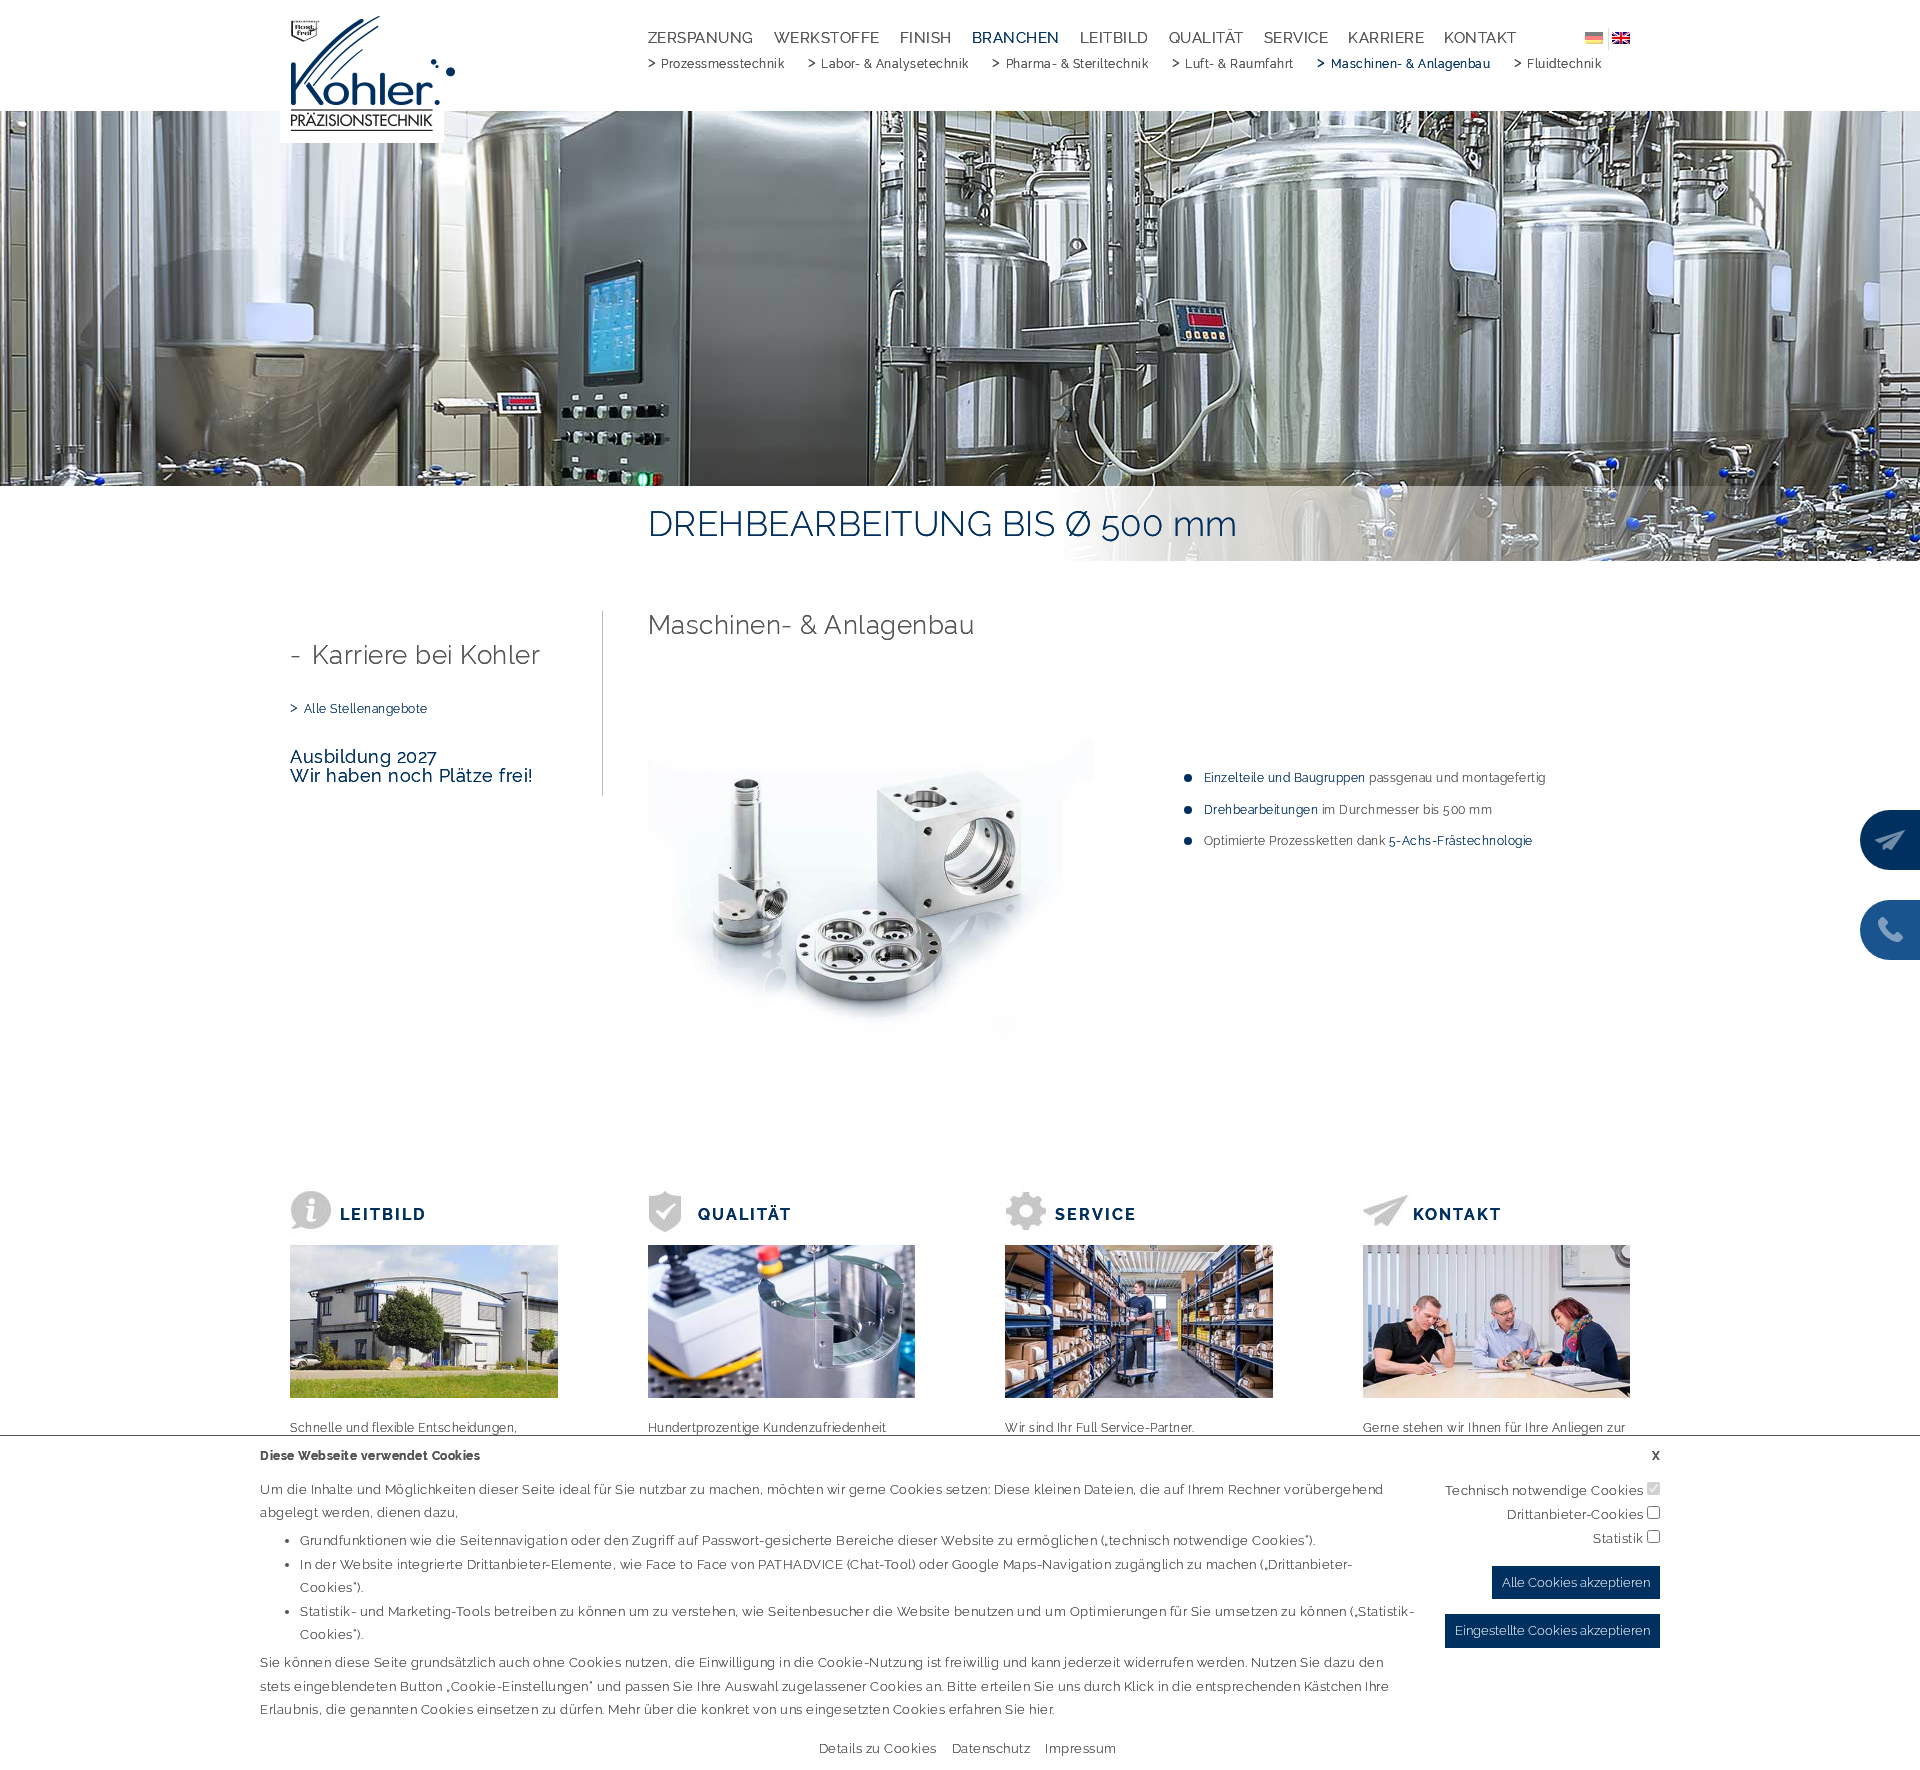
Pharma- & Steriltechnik (1077, 64)
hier (1040, 1709)
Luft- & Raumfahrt (1239, 64)
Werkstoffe (827, 38)
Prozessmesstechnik (722, 64)
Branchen (1016, 38)
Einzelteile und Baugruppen (1285, 778)
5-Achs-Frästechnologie (1461, 841)
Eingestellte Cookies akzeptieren (1552, 1630)
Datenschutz (991, 1748)
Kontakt (1480, 38)
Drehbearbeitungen (1261, 810)
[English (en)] (1621, 37)
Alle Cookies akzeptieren (1576, 1582)
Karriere (1386, 38)
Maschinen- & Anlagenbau (1411, 64)
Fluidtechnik (1564, 64)
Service (1296, 38)
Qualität (1206, 38)
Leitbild (1114, 38)
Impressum (1081, 1748)
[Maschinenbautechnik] (871, 888)
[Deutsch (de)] (1594, 37)
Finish (926, 38)
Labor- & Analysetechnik (895, 64)
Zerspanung (701, 38)
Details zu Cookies (878, 1748)
